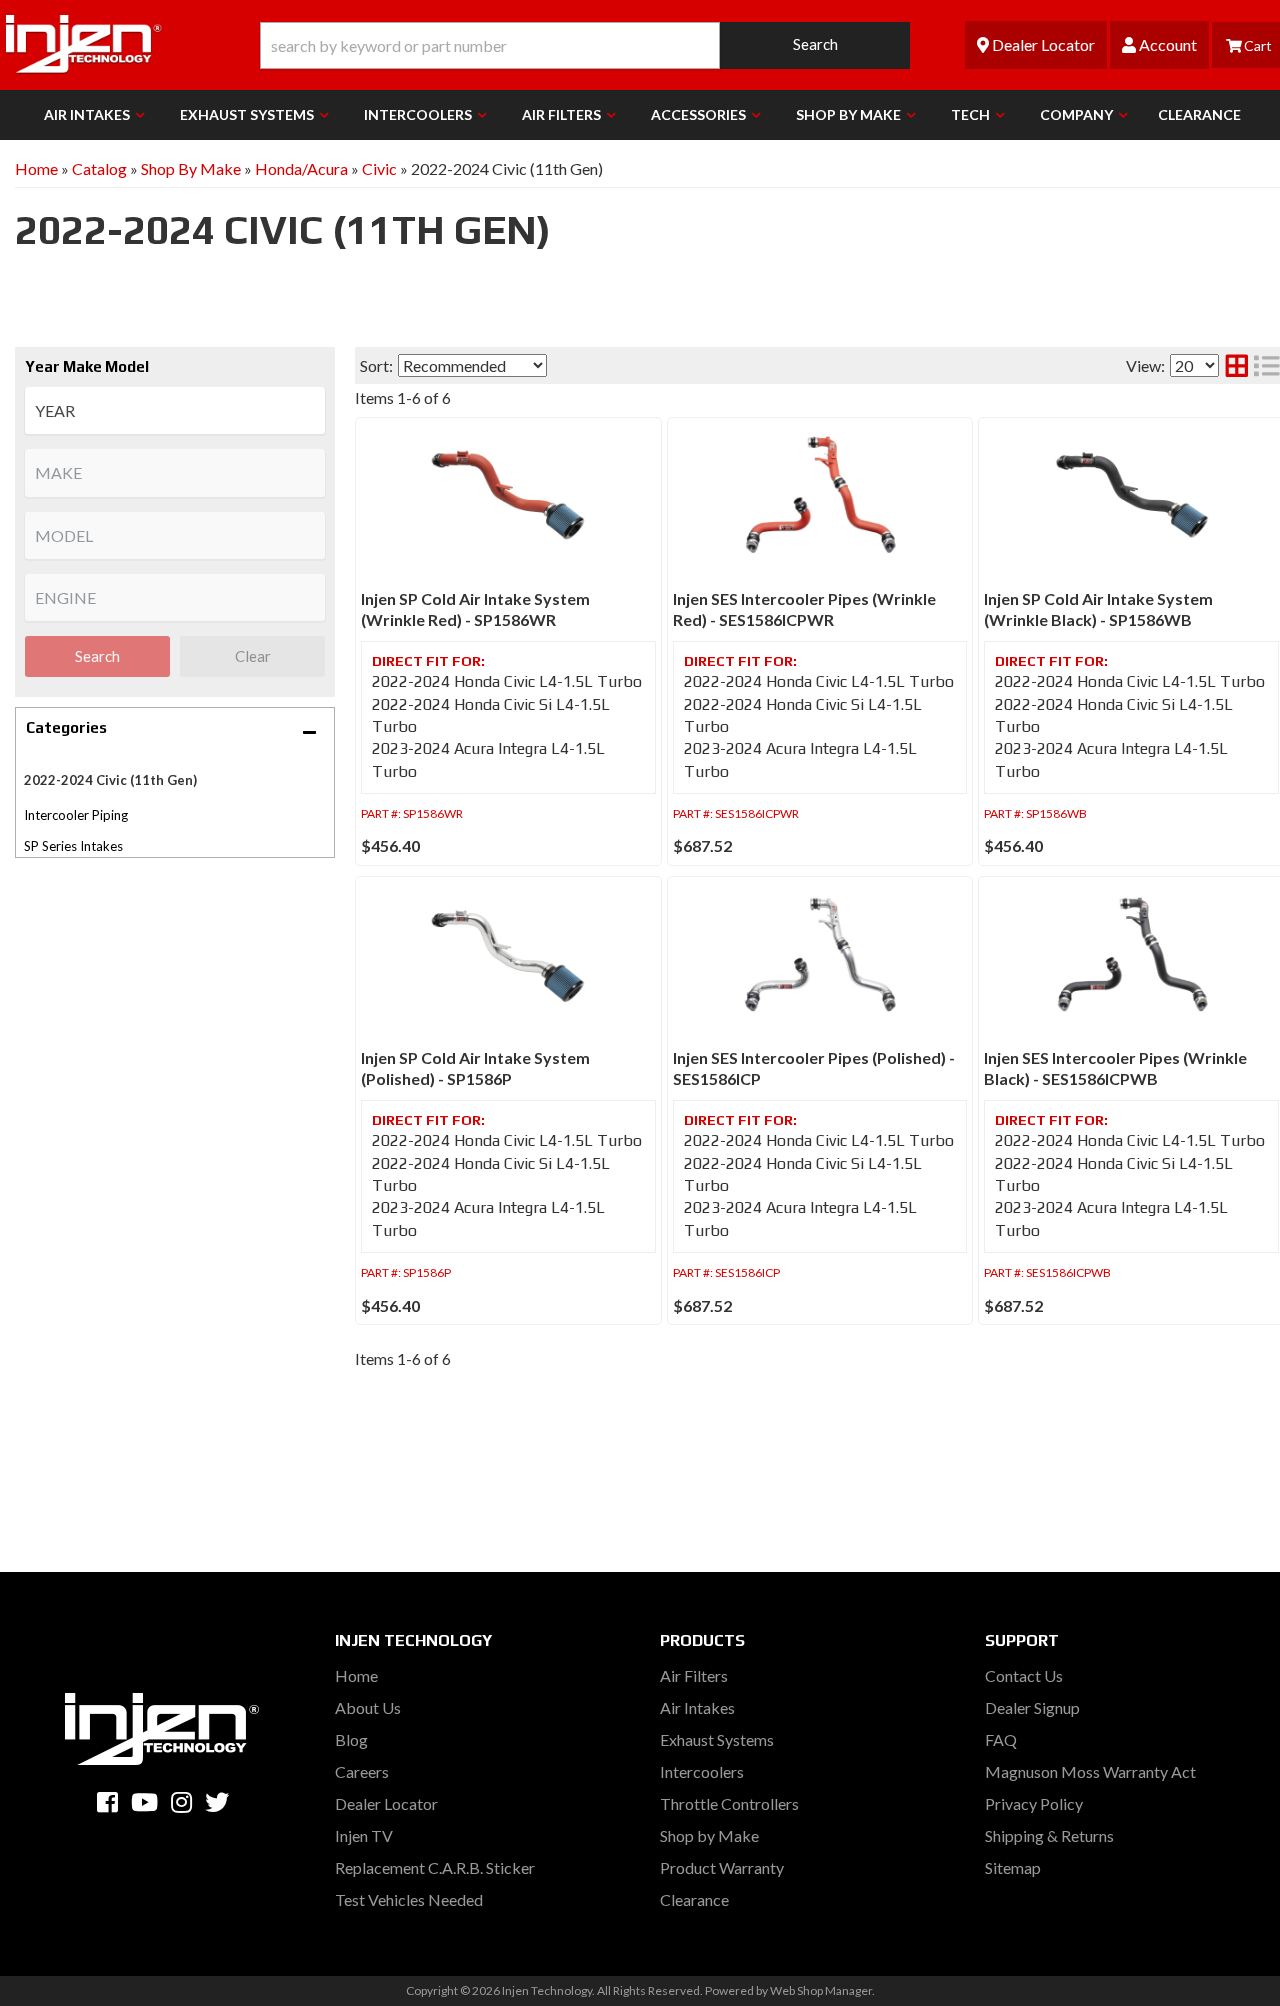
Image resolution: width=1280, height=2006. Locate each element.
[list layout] (1267, 365)
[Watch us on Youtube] (144, 1802)
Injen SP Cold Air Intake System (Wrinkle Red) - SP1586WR (475, 609)
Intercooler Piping (76, 815)
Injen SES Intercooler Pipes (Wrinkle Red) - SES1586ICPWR (804, 609)
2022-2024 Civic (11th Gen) (110, 780)
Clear (253, 656)
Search (97, 656)
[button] (585, 45)
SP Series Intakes (73, 846)
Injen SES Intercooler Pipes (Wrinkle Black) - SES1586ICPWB (1115, 1068)
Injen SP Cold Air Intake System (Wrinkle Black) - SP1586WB (1098, 609)
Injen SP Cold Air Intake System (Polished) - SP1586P (475, 1068)
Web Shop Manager (821, 1990)
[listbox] (175, 410)
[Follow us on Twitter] (217, 1802)
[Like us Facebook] (107, 1802)
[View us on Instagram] (181, 1802)
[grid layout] (1237, 365)
